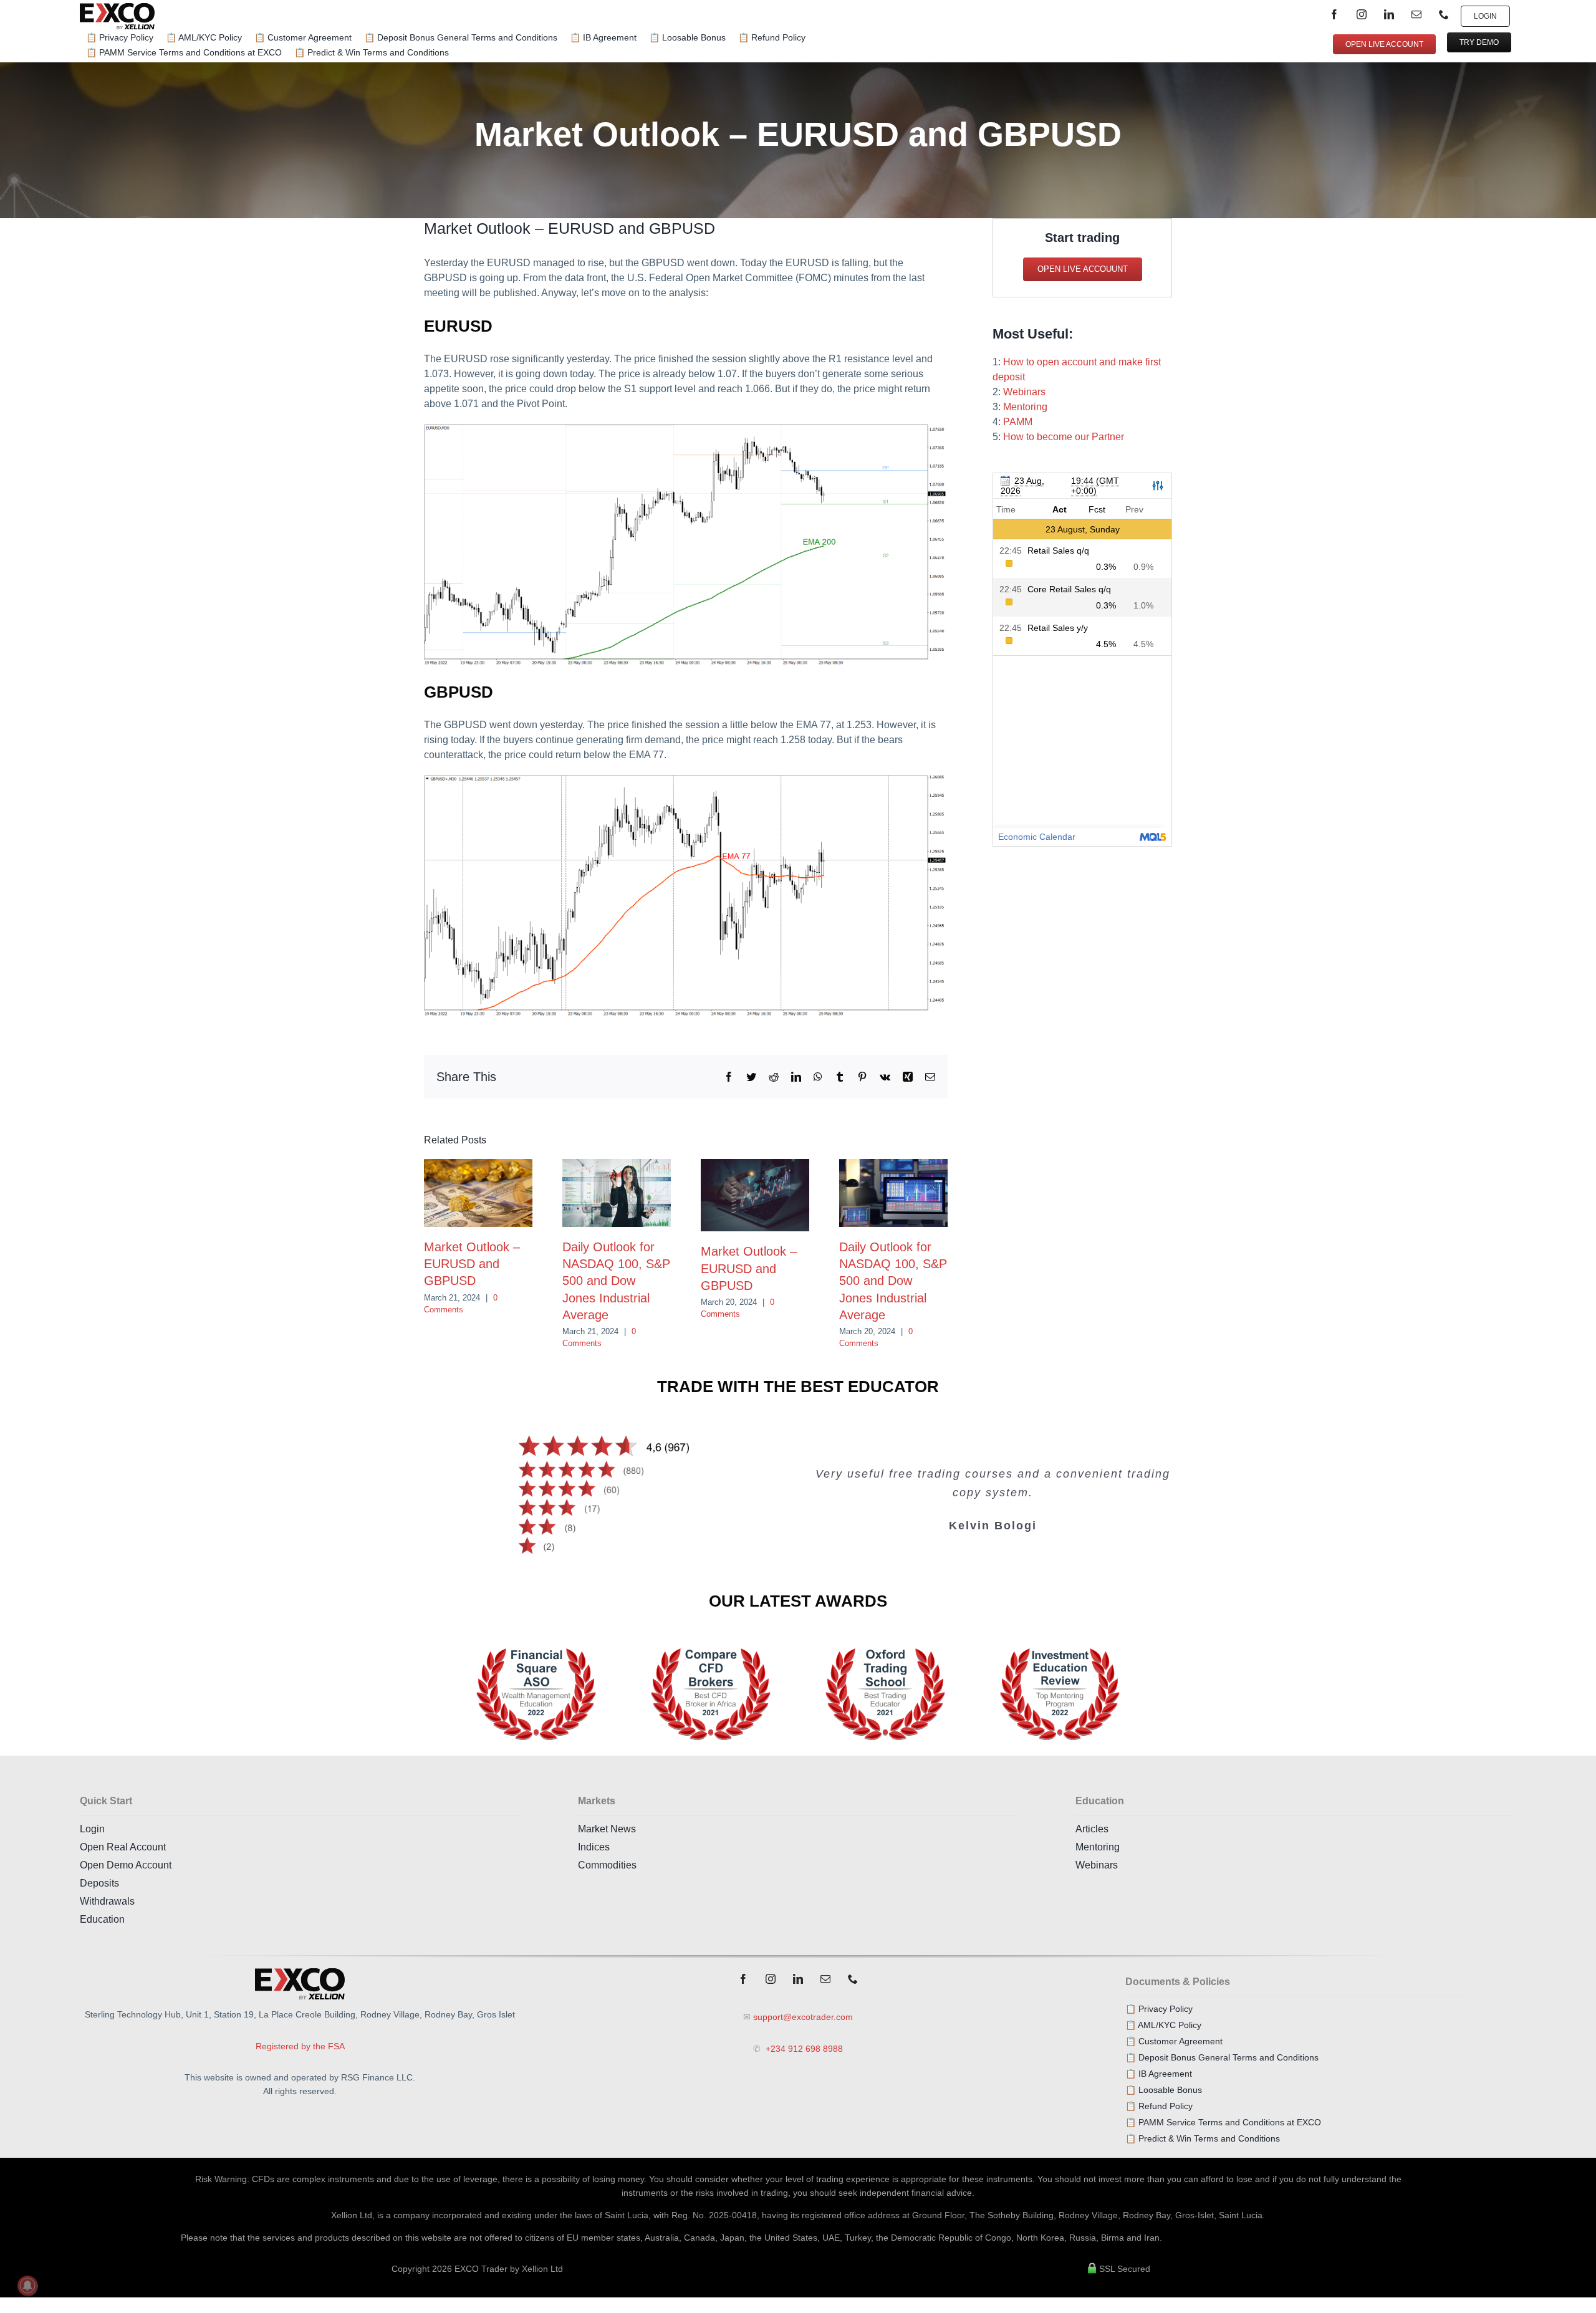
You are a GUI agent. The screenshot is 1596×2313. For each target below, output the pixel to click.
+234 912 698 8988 (803, 2049)
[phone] (1444, 14)
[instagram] (1362, 14)
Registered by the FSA (300, 2046)
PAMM (1018, 422)
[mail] (1416, 14)
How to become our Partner (1064, 437)
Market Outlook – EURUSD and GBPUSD (472, 1264)
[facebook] (1334, 14)
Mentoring (1025, 407)
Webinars (1024, 392)
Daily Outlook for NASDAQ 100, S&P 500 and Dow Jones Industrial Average (616, 1281)
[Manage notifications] (27, 2286)
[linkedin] (1389, 14)
